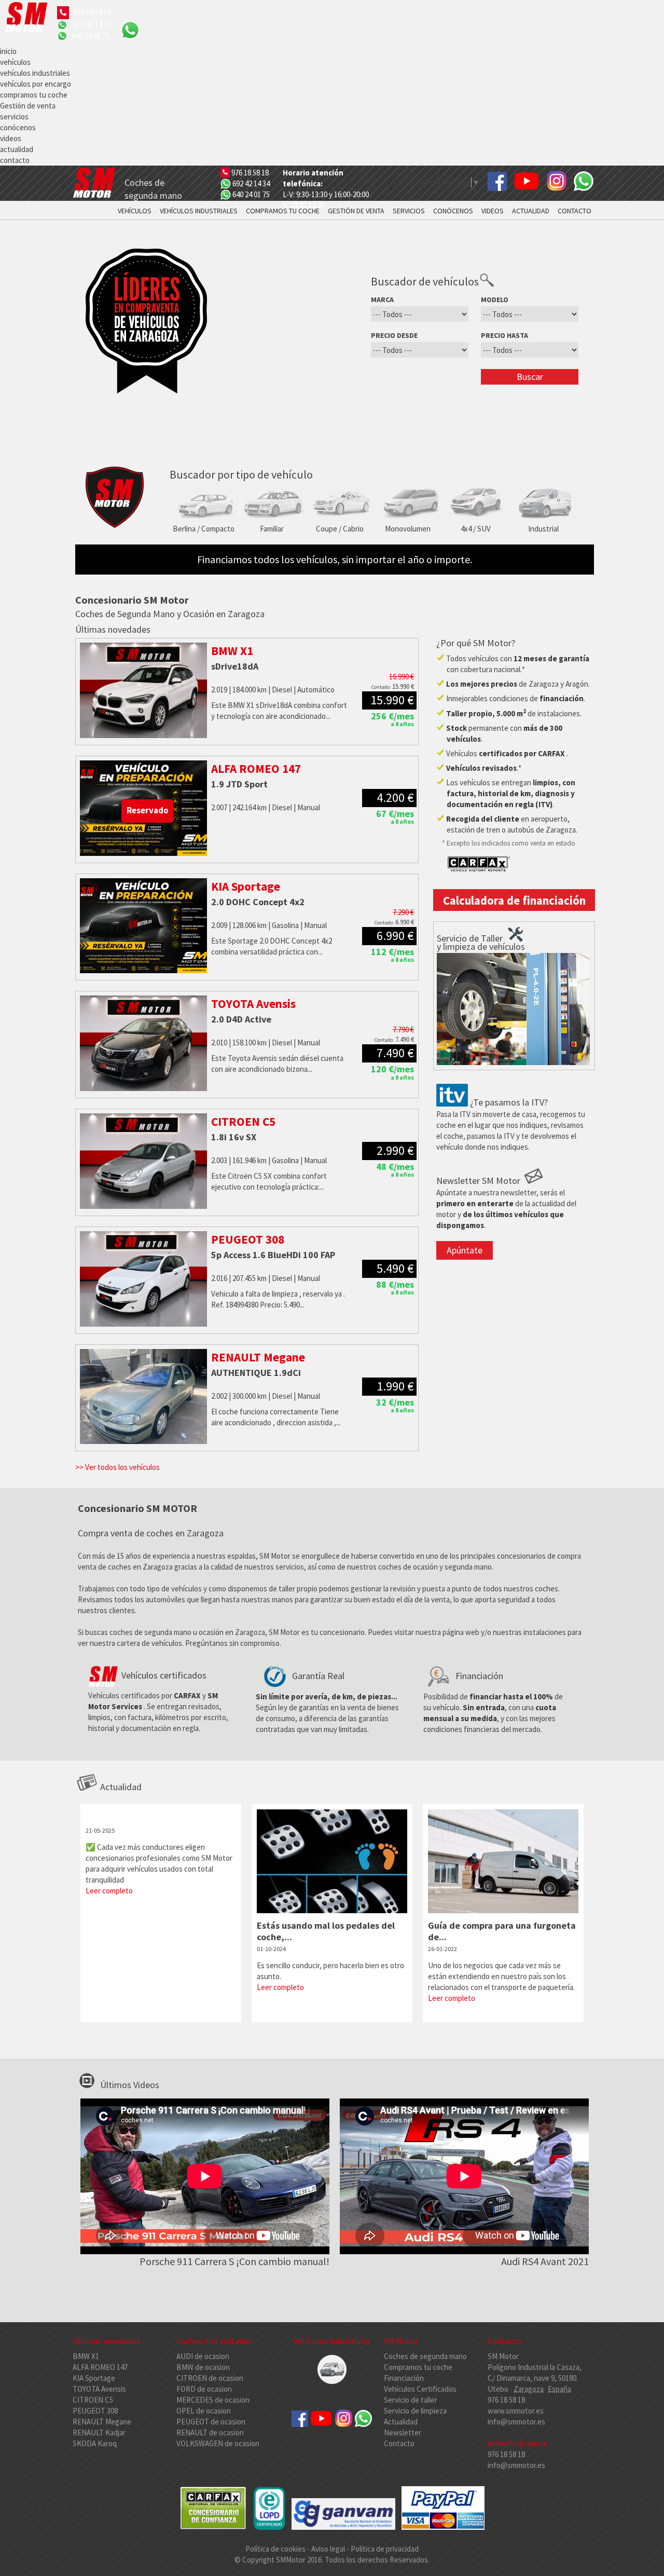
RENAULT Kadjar (99, 2432)
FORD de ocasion (204, 2389)
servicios (14, 117)
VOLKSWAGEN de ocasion (218, 2443)
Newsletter (403, 2432)
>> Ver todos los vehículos (117, 1467)
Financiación (404, 2378)
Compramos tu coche (418, 2367)
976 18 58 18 (92, 12)
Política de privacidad (385, 2549)
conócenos (18, 127)
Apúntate (465, 1250)
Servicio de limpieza (415, 2411)
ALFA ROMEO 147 (100, 2367)
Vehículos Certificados (420, 2389)
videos (11, 138)
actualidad (17, 149)
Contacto (399, 2443)
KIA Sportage (94, 2378)
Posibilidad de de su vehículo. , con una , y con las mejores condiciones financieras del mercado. (493, 1702)
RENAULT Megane (102, 2422)
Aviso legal (328, 2549)
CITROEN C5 (93, 2400)
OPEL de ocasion (204, 2411)
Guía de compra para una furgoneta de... (502, 1931)
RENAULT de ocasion (210, 2432)
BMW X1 (86, 2356)
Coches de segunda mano (425, 2356)
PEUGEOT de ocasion (211, 2422)
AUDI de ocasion (203, 2356)
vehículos (15, 62)
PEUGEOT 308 (95, 2411)
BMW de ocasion (203, 2367)
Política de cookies (276, 2549)
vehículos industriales (35, 73)
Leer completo (109, 1891)
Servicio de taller (411, 2400)
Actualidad (401, 2422)
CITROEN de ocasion (210, 2378)
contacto (15, 160)
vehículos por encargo (36, 84)
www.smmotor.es (516, 2411)
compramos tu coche (34, 95)
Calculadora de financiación (514, 901)
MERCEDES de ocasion (213, 2400)
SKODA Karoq (95, 2443)
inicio (8, 51)
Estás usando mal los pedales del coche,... (326, 1931)
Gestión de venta (28, 106)
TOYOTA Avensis (99, 2389)
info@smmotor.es (516, 2422)
